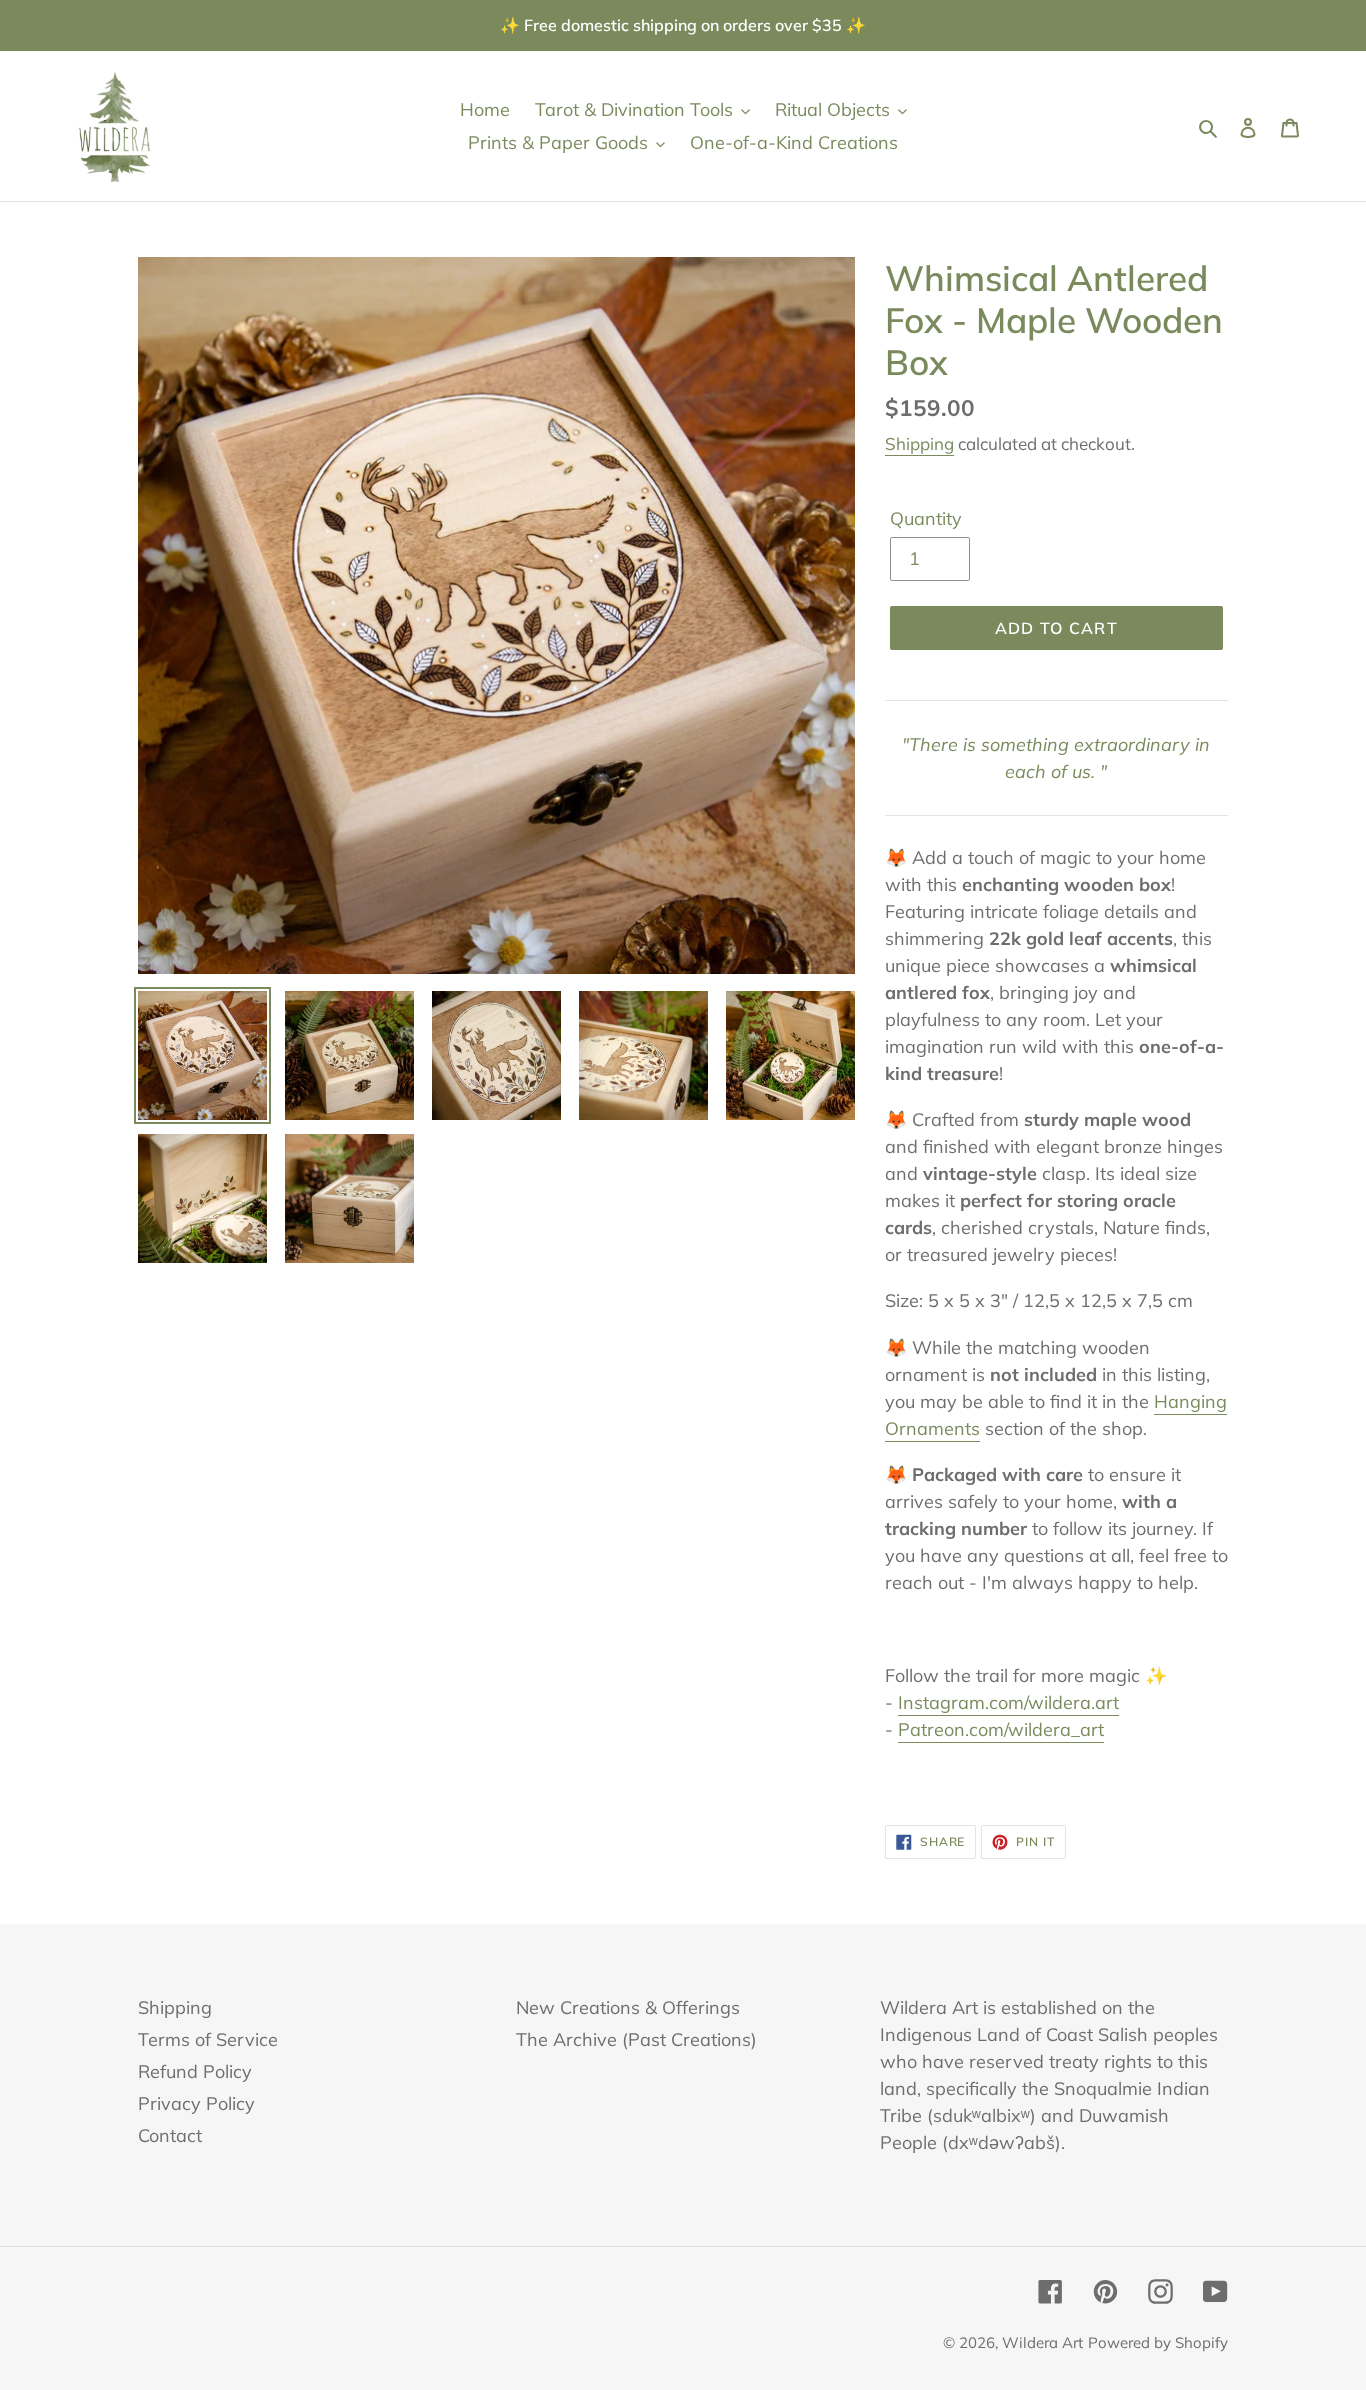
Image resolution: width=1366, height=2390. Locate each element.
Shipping (919, 443)
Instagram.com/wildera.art (1008, 1702)
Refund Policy (195, 2071)
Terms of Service (208, 2039)
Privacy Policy (196, 2103)
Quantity (926, 518)
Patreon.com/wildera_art (1001, 1729)
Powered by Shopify (1158, 2342)
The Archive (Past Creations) (636, 2039)
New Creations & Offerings (628, 2007)
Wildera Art (1042, 2342)
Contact (170, 2135)
